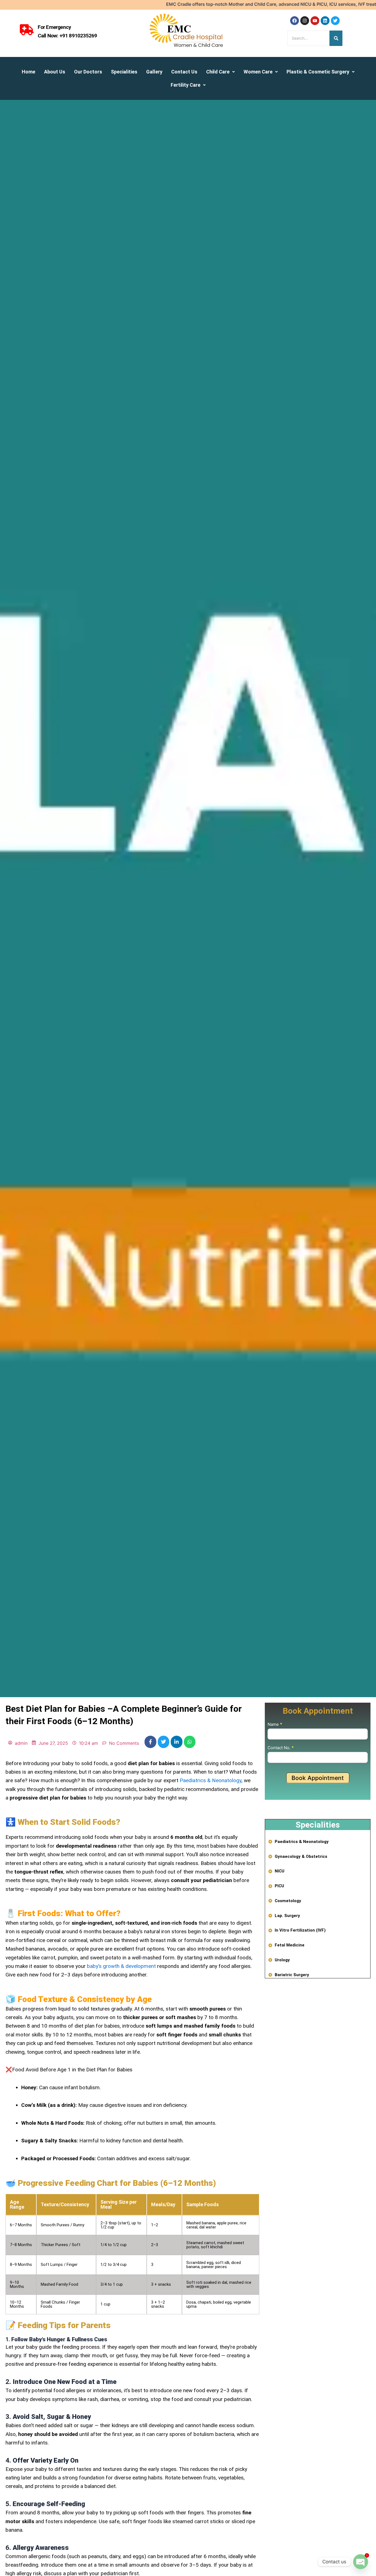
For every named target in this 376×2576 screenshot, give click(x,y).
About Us (55, 72)
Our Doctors (88, 72)
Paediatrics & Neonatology (211, 1780)
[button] (220, 72)
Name (275, 1724)
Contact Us (184, 72)
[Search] (336, 38)
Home (28, 72)
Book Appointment (318, 1778)
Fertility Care (186, 85)
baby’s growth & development (121, 1966)
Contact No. (281, 1748)
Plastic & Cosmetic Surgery (318, 72)
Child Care (218, 72)
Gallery (154, 72)
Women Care (258, 72)
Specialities (124, 72)
